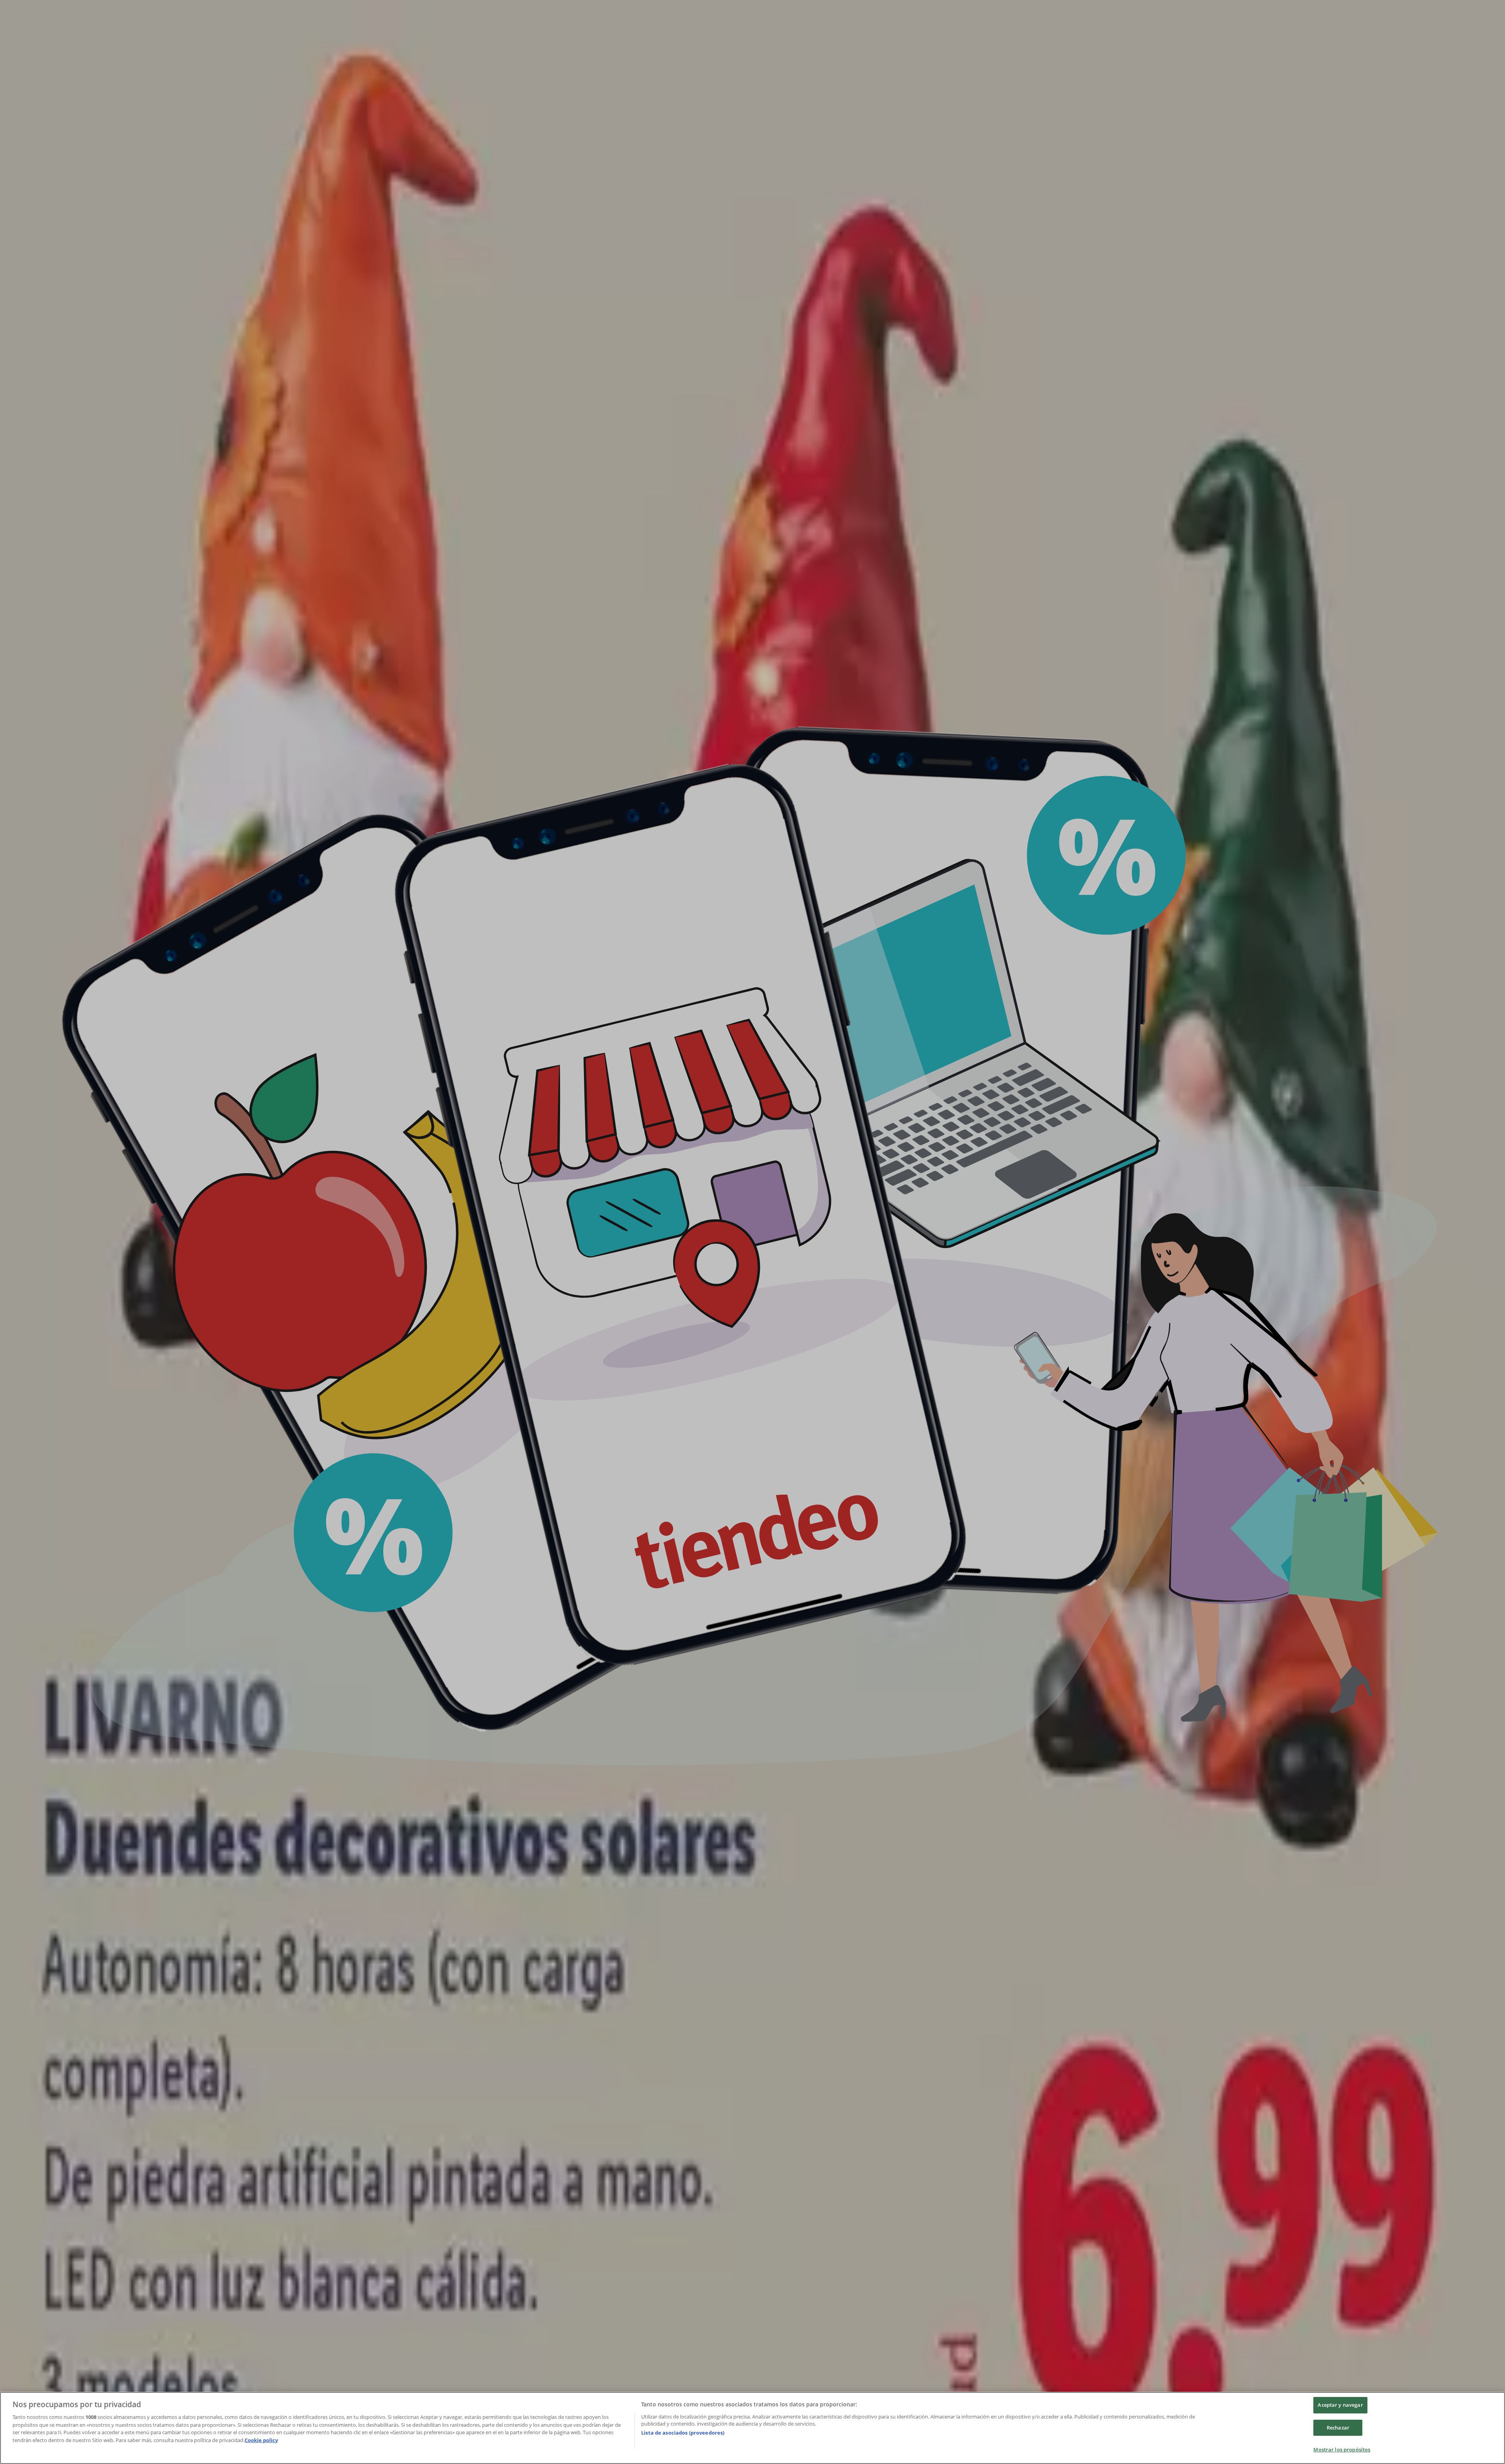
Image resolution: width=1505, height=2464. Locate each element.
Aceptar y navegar (1340, 2405)
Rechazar (1338, 2428)
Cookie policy (261, 2440)
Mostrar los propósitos (1342, 2449)
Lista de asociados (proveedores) (683, 2433)
